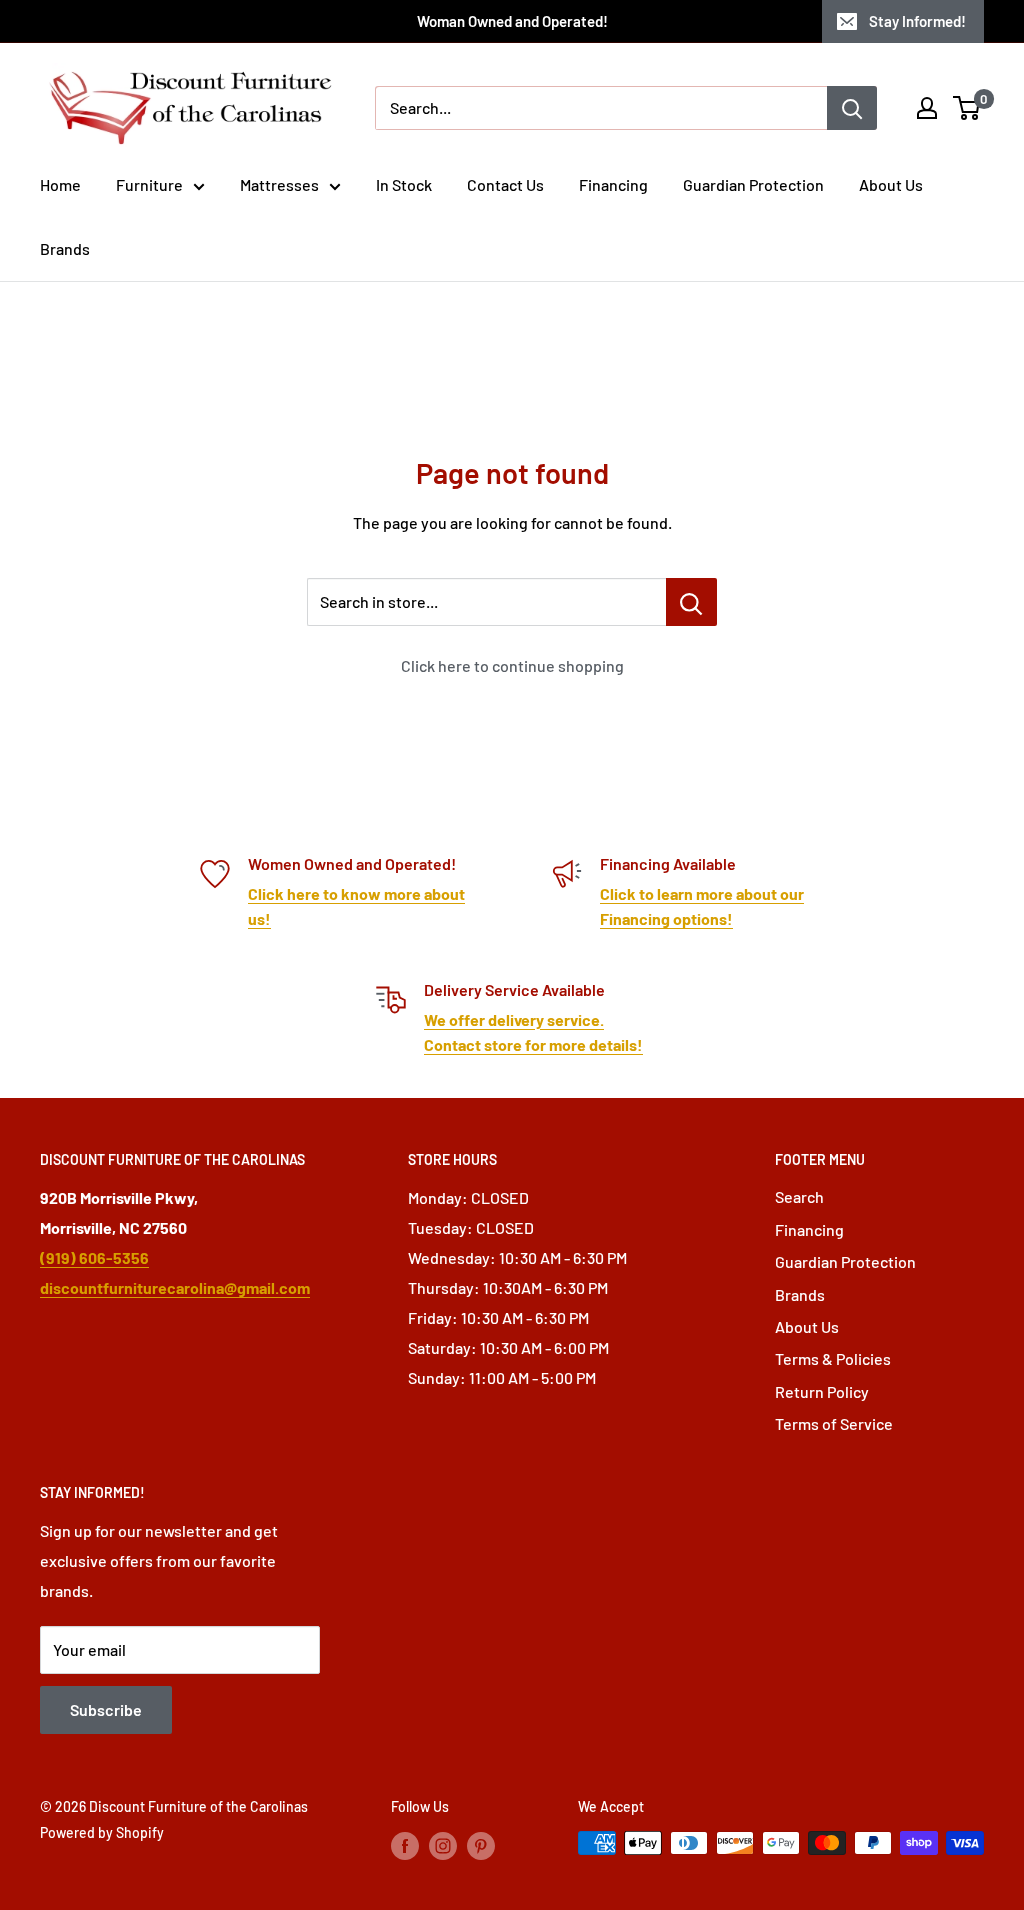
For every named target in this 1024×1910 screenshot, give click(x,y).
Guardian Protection (753, 184)
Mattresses (279, 184)
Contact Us (505, 184)
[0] (967, 108)
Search (799, 1196)
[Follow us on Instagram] (443, 1845)
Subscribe (106, 1709)
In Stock (404, 184)
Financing (613, 184)
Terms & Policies (833, 1358)
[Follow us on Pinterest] (481, 1845)
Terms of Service (834, 1423)
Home (60, 184)
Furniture (149, 184)
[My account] (927, 108)
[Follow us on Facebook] (405, 1845)
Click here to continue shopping (512, 665)
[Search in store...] (691, 602)
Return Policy (822, 1391)
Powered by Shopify (102, 1832)
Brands (65, 248)
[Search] (852, 108)
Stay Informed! (917, 21)
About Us (891, 184)
